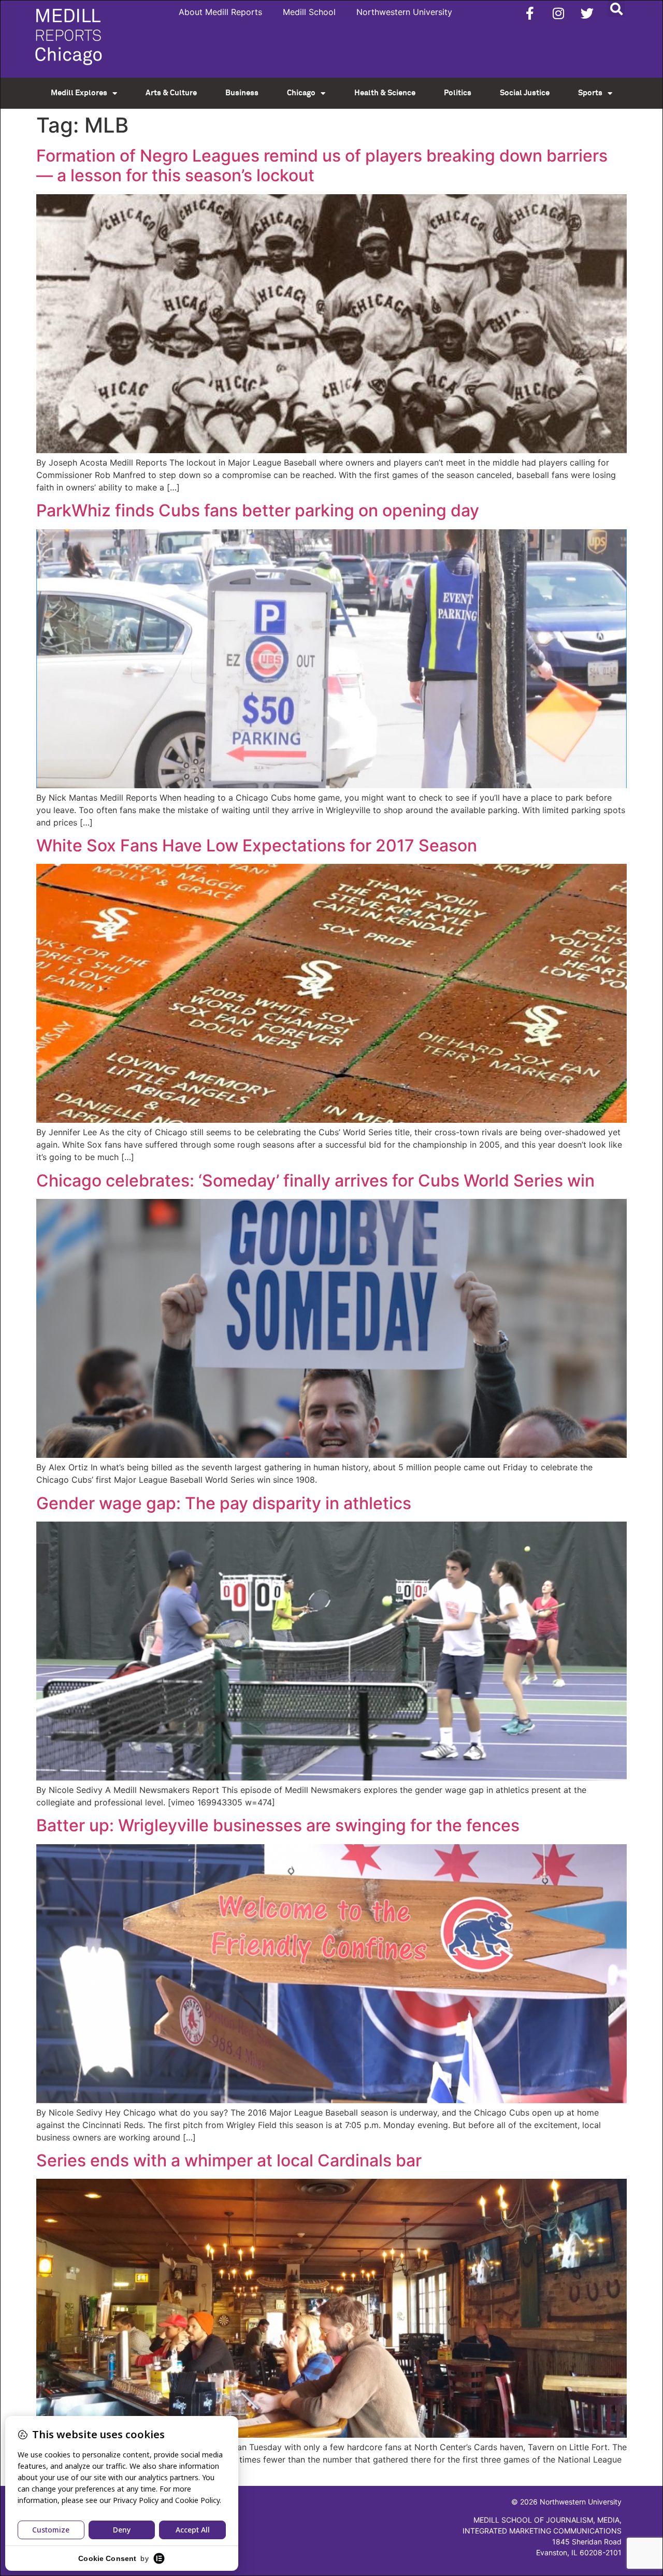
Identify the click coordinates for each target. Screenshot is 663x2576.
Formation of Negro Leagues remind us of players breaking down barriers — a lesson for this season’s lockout (322, 165)
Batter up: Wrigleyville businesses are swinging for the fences (278, 1825)
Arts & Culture (171, 93)
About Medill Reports (220, 12)
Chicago (301, 93)
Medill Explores (79, 93)
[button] (616, 9)
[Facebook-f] (530, 13)
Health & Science (385, 93)
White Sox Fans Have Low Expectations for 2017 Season (257, 845)
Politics (458, 93)
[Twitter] (587, 13)
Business (242, 93)
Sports (590, 93)
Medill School (309, 12)
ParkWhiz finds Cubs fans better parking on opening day (258, 510)
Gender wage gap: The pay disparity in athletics (224, 1503)
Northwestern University (404, 12)
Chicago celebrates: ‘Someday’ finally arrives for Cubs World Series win (315, 1181)
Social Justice (525, 93)
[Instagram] (558, 13)
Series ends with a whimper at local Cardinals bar (229, 2160)
